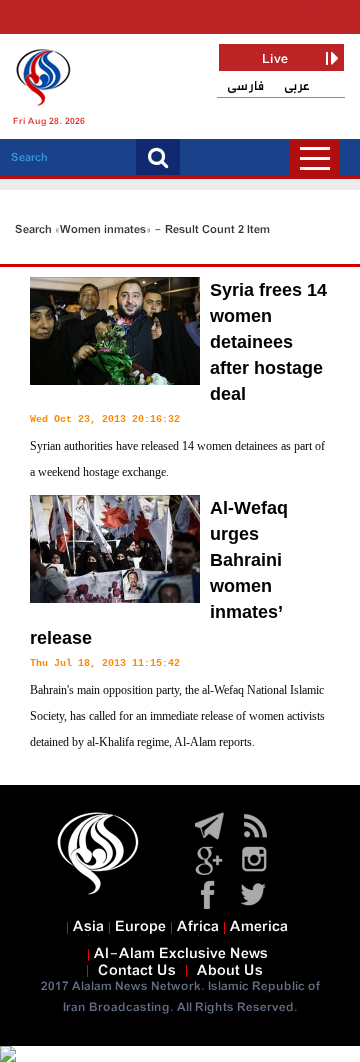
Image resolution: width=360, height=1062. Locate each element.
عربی (297, 86)
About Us (230, 971)
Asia (88, 927)
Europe (140, 927)
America (259, 927)
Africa (198, 927)
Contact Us (137, 971)
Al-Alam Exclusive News (181, 954)
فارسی (245, 86)
